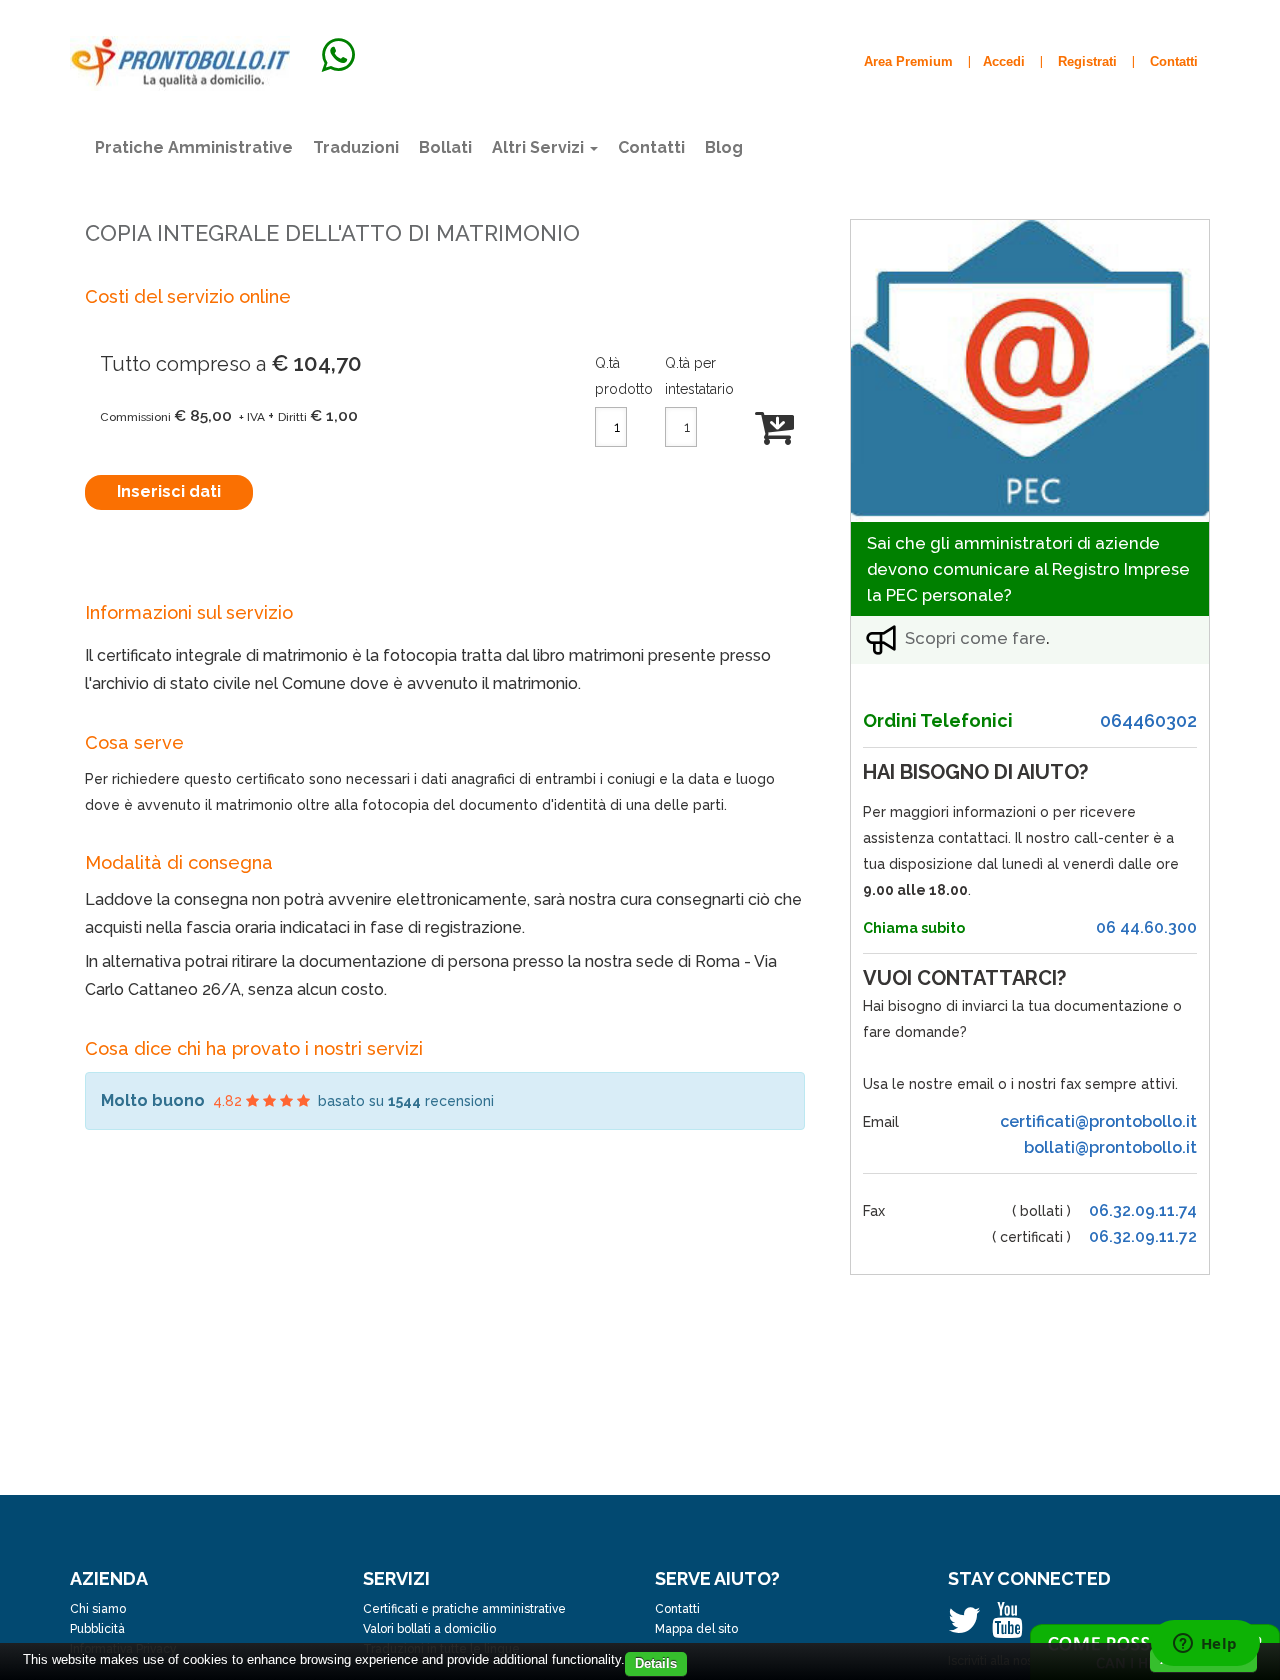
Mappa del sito (696, 1629)
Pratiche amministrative (194, 147)
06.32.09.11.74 (1143, 1210)
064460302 (1148, 720)
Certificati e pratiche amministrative (464, 1609)
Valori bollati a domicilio (429, 1629)
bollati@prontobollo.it (1110, 1147)
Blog (724, 147)
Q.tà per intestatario (699, 376)
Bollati (445, 147)
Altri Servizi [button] (540, 147)
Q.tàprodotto (624, 376)
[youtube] (1011, 1629)
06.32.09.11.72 (1143, 1236)
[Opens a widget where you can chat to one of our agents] (1205, 1645)
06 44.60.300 (1146, 927)
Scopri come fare (975, 638)
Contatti (651, 147)
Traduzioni (356, 147)
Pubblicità (97, 1629)
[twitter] (970, 1629)
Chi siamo (98, 1609)
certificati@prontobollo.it (1098, 1121)
